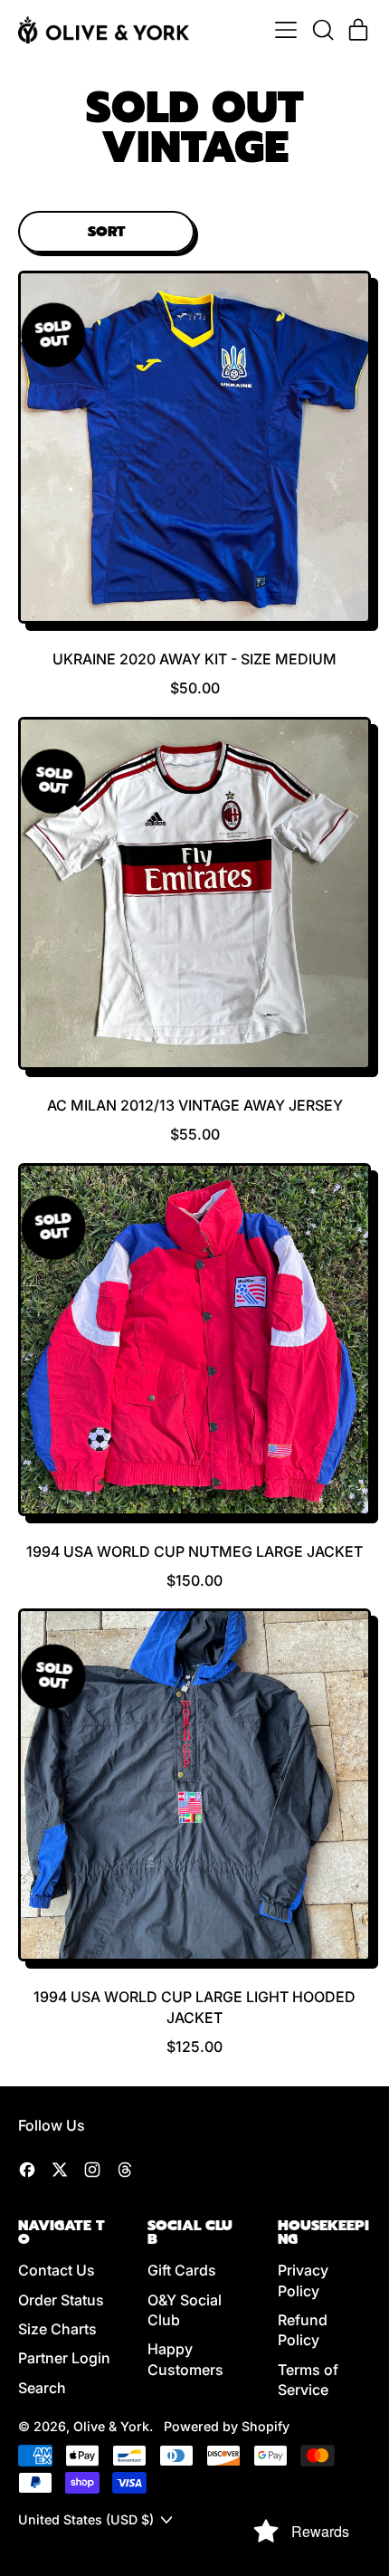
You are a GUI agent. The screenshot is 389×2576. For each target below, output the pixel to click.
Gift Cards (182, 2270)
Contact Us (57, 2270)
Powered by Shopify (227, 2426)
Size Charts (57, 2329)
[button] (322, 30)
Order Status (61, 2300)
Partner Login (64, 2358)
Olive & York (111, 2426)
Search (42, 2388)
